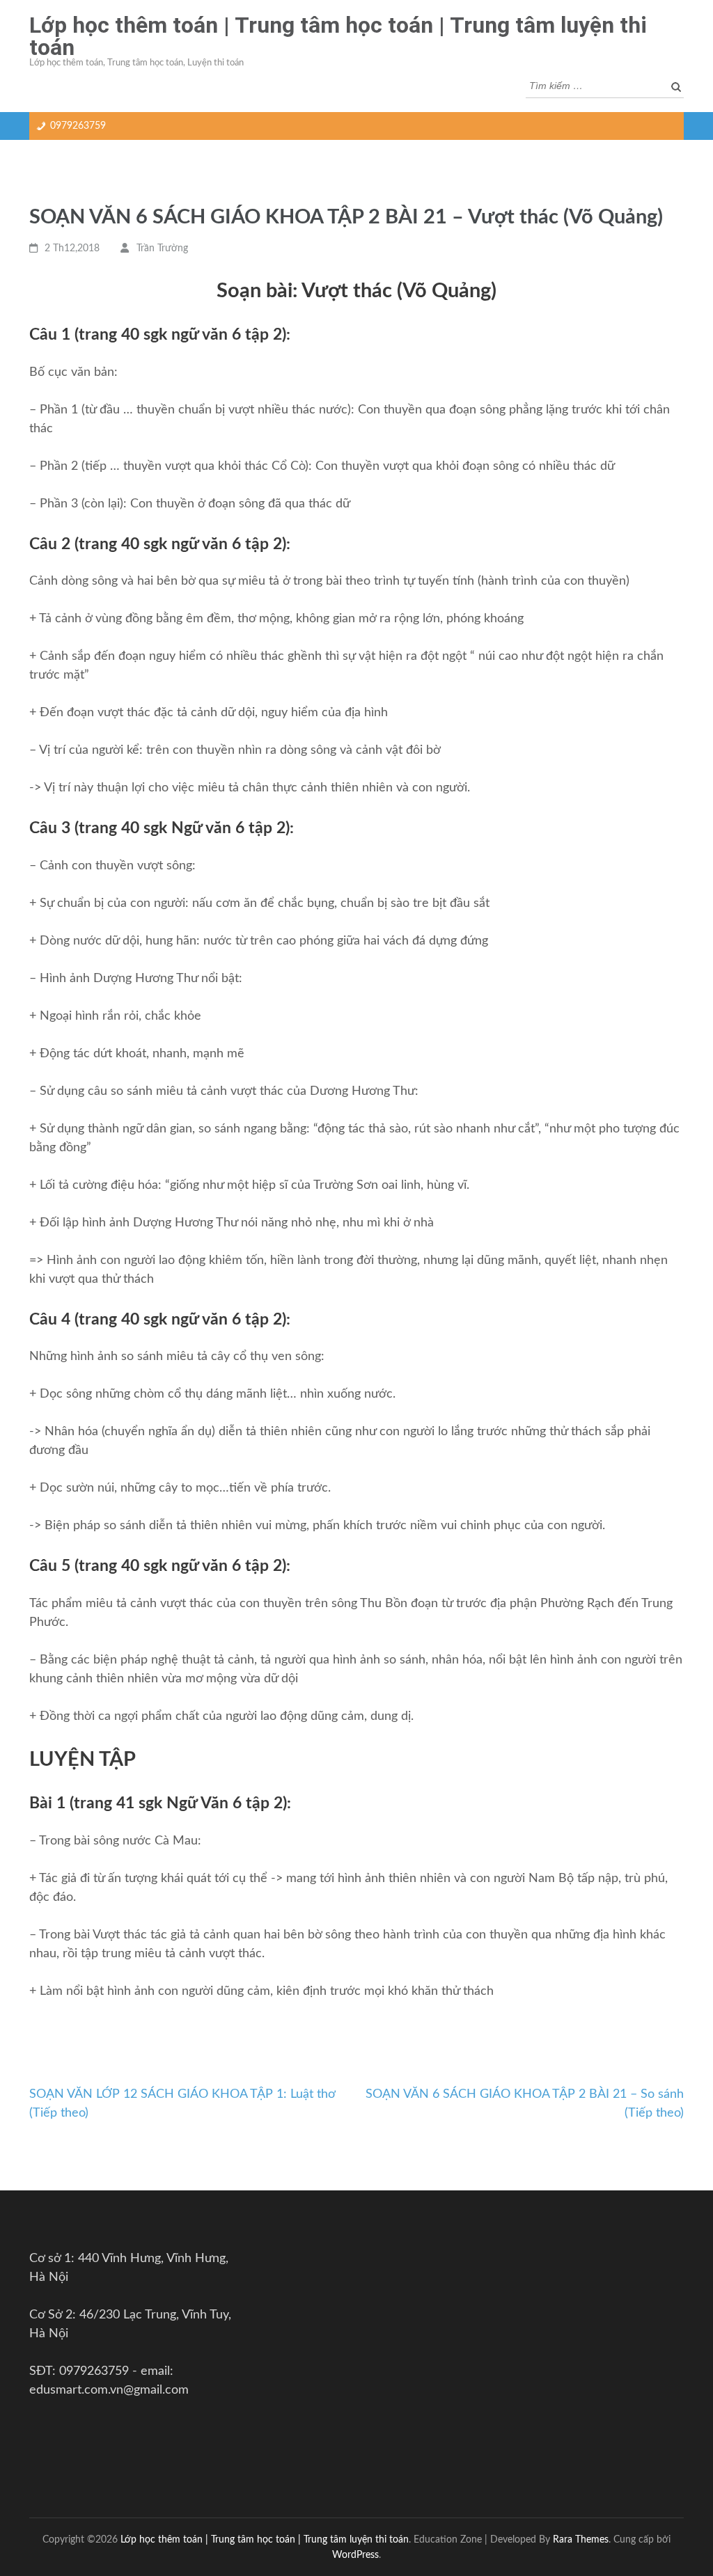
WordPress (355, 2555)
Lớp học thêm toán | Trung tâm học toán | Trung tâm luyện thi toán (338, 36)
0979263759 (78, 126)
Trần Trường (162, 248)
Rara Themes (581, 2539)
